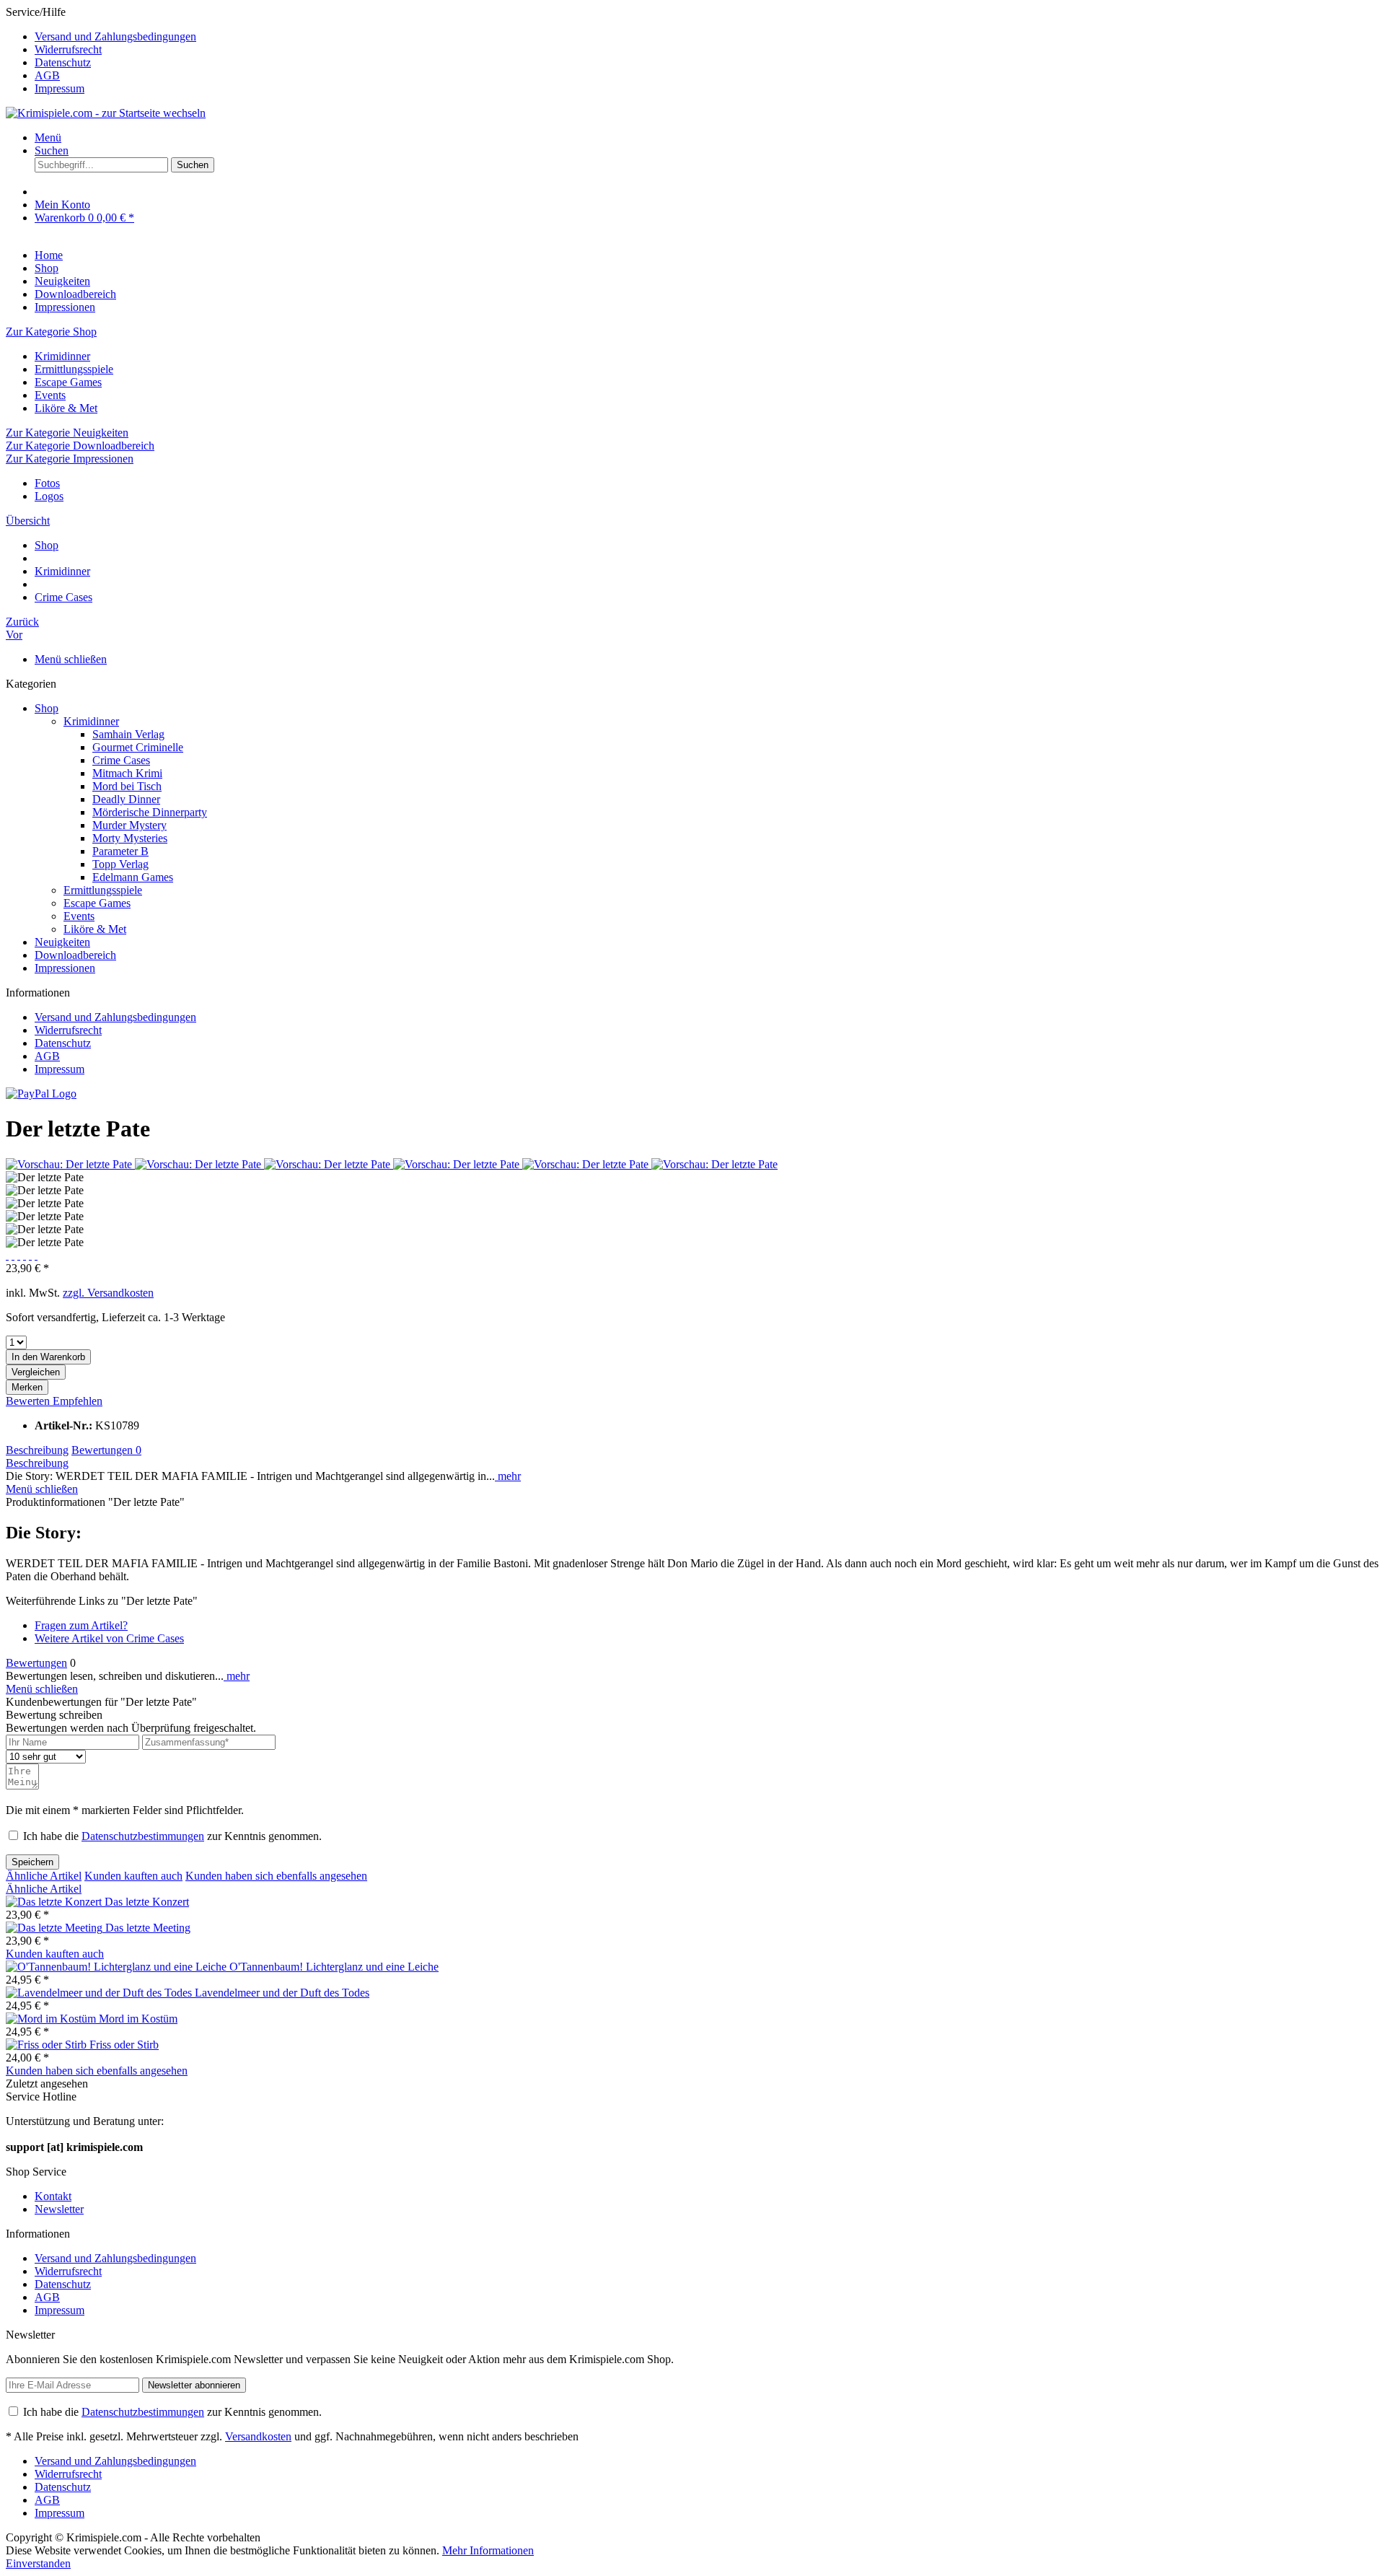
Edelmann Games (133, 877)
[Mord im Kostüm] (52, 2019)
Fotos (47, 483)
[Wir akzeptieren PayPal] (41, 1094)
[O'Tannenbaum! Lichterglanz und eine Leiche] (118, 1967)
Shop (47, 708)
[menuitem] (707, 37)
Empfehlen (78, 1401)
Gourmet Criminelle (138, 747)
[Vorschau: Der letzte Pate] (70, 1164)
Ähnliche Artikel (44, 1876)
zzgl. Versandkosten (108, 1293)
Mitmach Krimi (127, 773)
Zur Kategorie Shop (51, 332)
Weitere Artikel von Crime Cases (109, 1638)
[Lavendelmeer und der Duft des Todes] (100, 1993)
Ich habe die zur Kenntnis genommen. (172, 1836)
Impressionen (65, 968)
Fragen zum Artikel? (81, 1625)
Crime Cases (121, 760)
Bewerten (29, 1401)
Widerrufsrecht (68, 49)
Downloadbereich (75, 955)
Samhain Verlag (128, 734)
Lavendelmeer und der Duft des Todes (282, 1993)
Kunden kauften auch (133, 1876)
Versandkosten (258, 2436)
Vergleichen (36, 1372)
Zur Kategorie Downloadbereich (80, 446)
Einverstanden (38, 2563)
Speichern (32, 1862)
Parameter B (120, 851)
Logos (49, 496)
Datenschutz (63, 62)
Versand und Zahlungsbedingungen (115, 36)
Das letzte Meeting (148, 1928)
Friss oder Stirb (124, 2045)
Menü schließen (71, 659)
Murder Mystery (129, 825)
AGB (47, 75)
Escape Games (68, 382)
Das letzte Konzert (147, 1902)
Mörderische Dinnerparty (150, 812)
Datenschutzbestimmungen (143, 1836)
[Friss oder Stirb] (48, 2045)
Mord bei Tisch (127, 786)
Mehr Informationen (488, 2550)
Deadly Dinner (126, 799)
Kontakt (53, 2196)
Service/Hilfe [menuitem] (101, 50)
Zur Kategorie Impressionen (70, 459)
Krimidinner (62, 356)
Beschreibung (37, 1450)
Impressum (60, 88)
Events (50, 395)
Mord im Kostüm (138, 2019)
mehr (508, 1476)
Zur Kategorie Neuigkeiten (67, 433)
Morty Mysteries (130, 838)
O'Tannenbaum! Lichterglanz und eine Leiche (334, 1967)
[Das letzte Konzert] (55, 1902)
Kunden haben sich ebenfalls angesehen (276, 1876)
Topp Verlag (120, 864)
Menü (48, 137)
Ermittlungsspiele (74, 369)
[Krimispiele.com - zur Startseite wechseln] (106, 113)
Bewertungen (106, 1450)
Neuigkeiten (62, 942)
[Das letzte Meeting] (56, 1928)
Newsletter (59, 2209)
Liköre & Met (66, 408)
